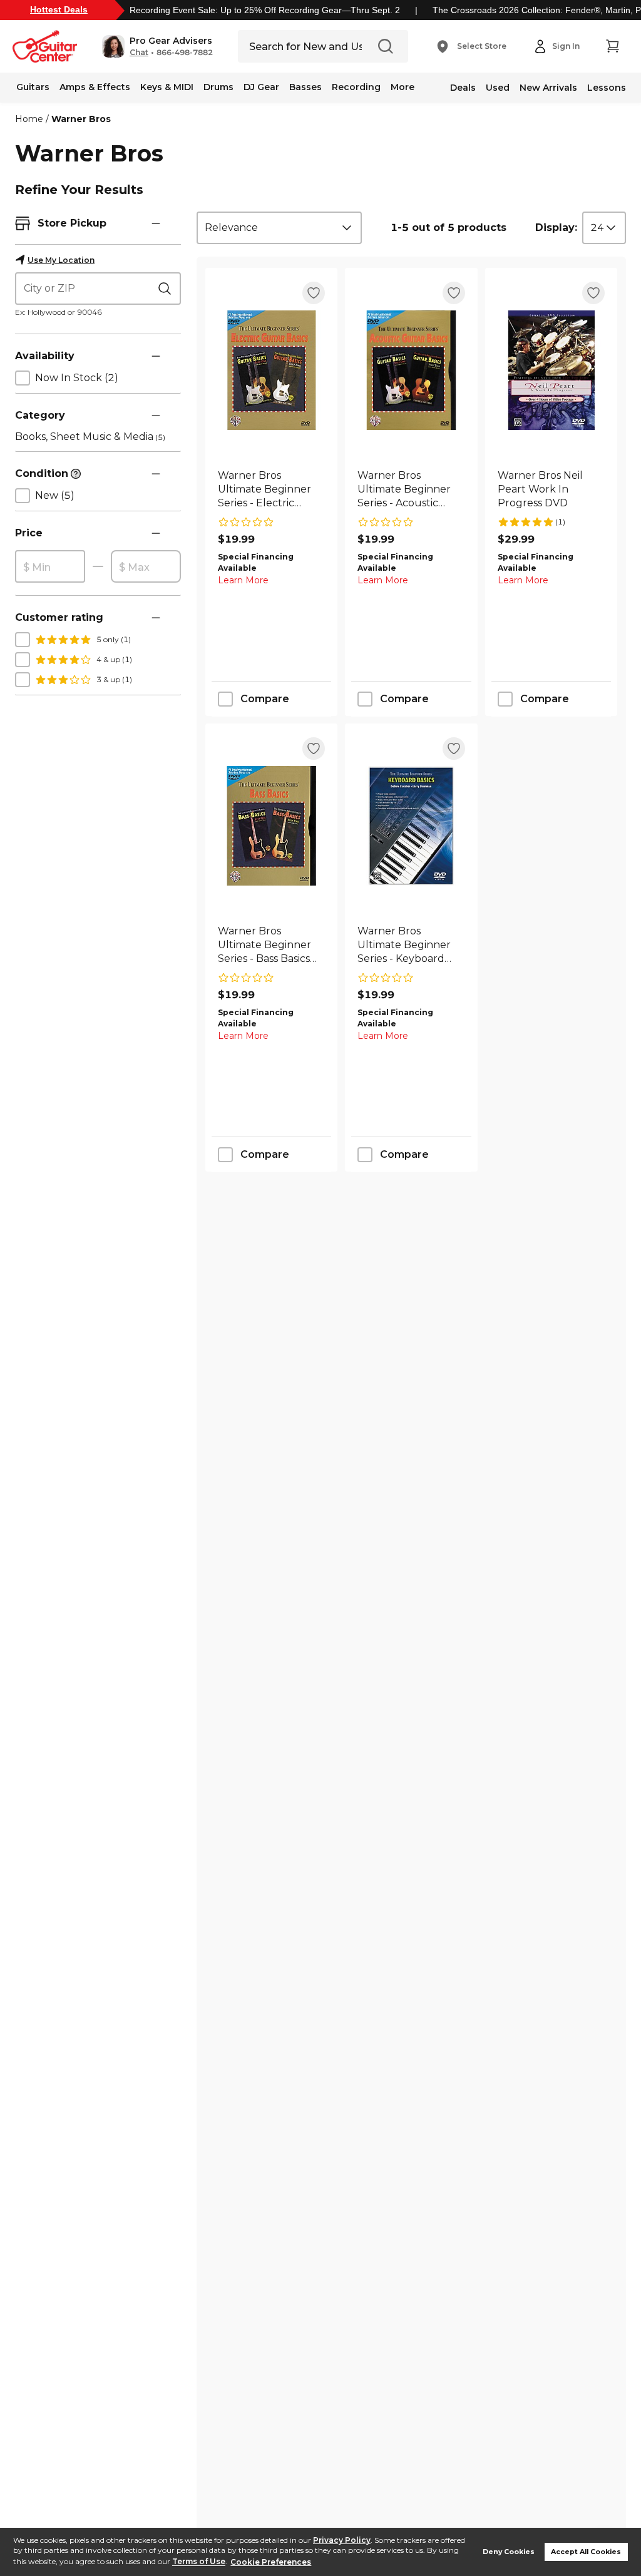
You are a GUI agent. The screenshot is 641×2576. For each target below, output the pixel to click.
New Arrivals (548, 88)
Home (29, 119)
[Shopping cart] (612, 46)
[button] (157, 46)
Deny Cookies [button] (509, 2552)
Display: (556, 227)
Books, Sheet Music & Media (90, 437)
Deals (463, 88)
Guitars (33, 87)
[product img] (271, 370)
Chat (139, 53)
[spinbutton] (50, 567)
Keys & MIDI (167, 87)
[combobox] (279, 228)
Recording (356, 87)
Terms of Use (199, 2562)
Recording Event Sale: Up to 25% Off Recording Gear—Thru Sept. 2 (265, 10)
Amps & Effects (95, 87)
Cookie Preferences (271, 2562)
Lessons (607, 88)
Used (498, 88)
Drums (218, 87)
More (403, 87)
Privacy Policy (342, 2540)
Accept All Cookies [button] (586, 2552)
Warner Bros (81, 119)
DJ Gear (261, 87)
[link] (271, 489)
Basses (305, 87)
